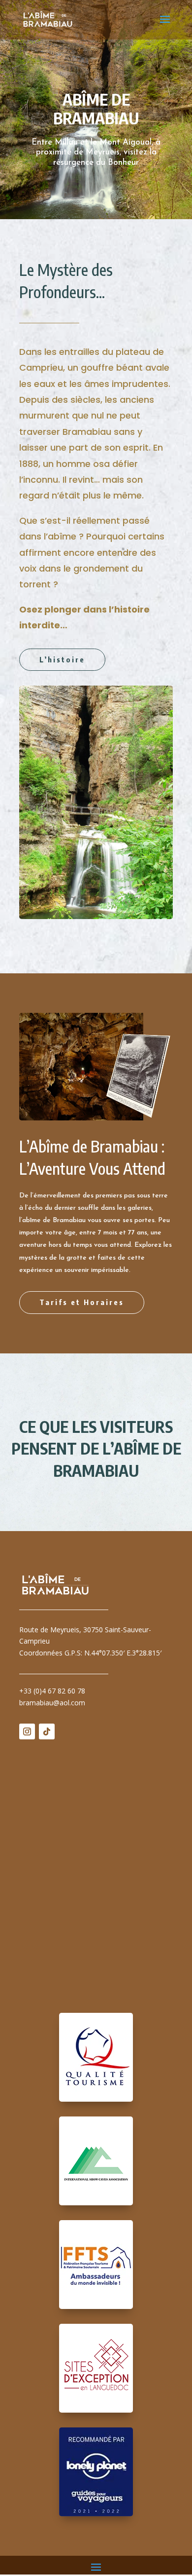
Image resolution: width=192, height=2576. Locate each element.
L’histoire (62, 659)
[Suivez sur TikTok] (47, 1731)
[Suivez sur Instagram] (27, 1731)
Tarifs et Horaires (82, 1302)
